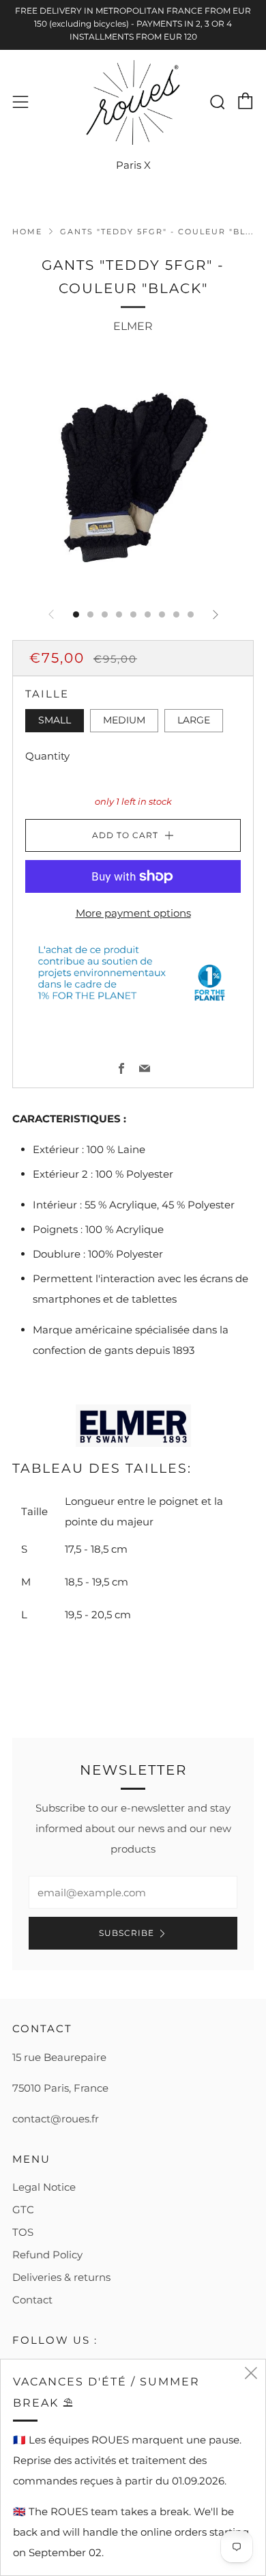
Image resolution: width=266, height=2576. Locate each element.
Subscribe (127, 1933)
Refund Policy (47, 2255)
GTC (23, 2210)
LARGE (194, 720)
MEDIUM (124, 720)
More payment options (133, 913)
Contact (32, 2300)
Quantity (47, 756)
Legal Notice (44, 2187)
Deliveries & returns (61, 2277)
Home (27, 232)
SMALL (55, 720)
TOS (23, 2232)
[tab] (76, 614)
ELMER (133, 326)
